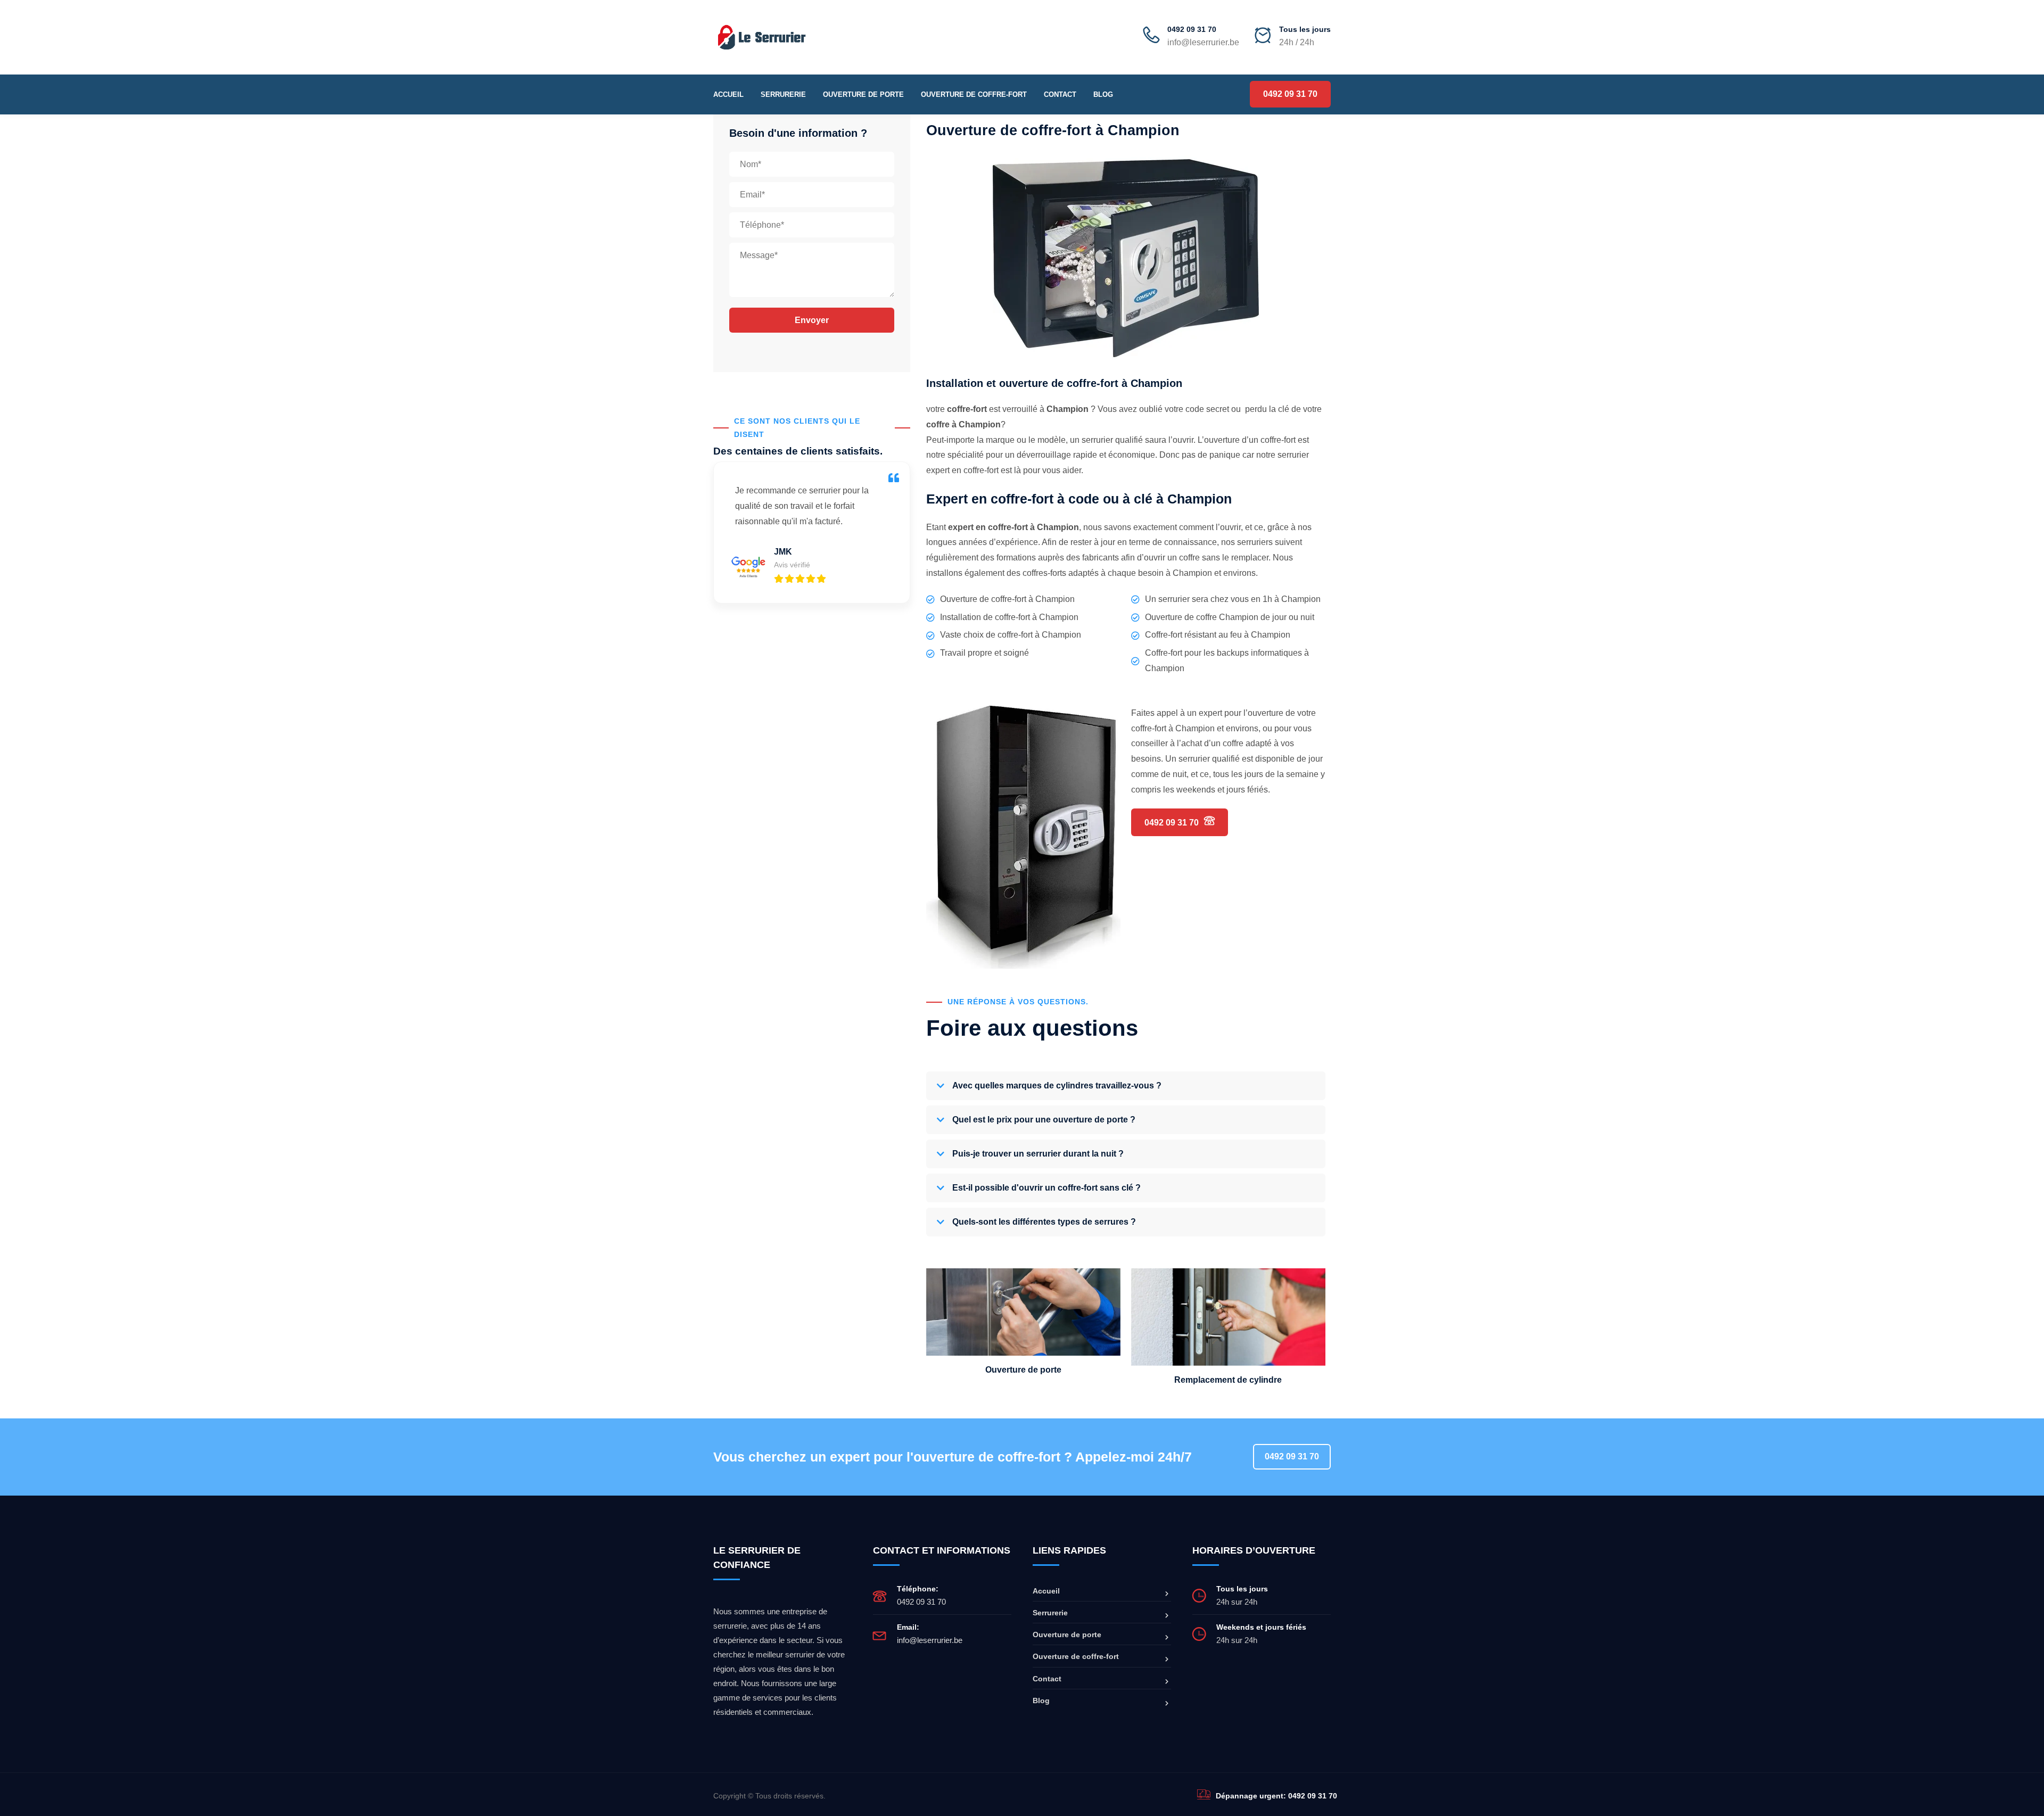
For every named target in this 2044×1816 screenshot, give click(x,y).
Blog (1103, 94)
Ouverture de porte (863, 94)
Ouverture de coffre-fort (974, 94)
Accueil (728, 94)
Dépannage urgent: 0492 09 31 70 (1276, 1796)
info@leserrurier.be (930, 1640)
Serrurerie (783, 94)
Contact (1060, 94)
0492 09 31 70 (1192, 29)
